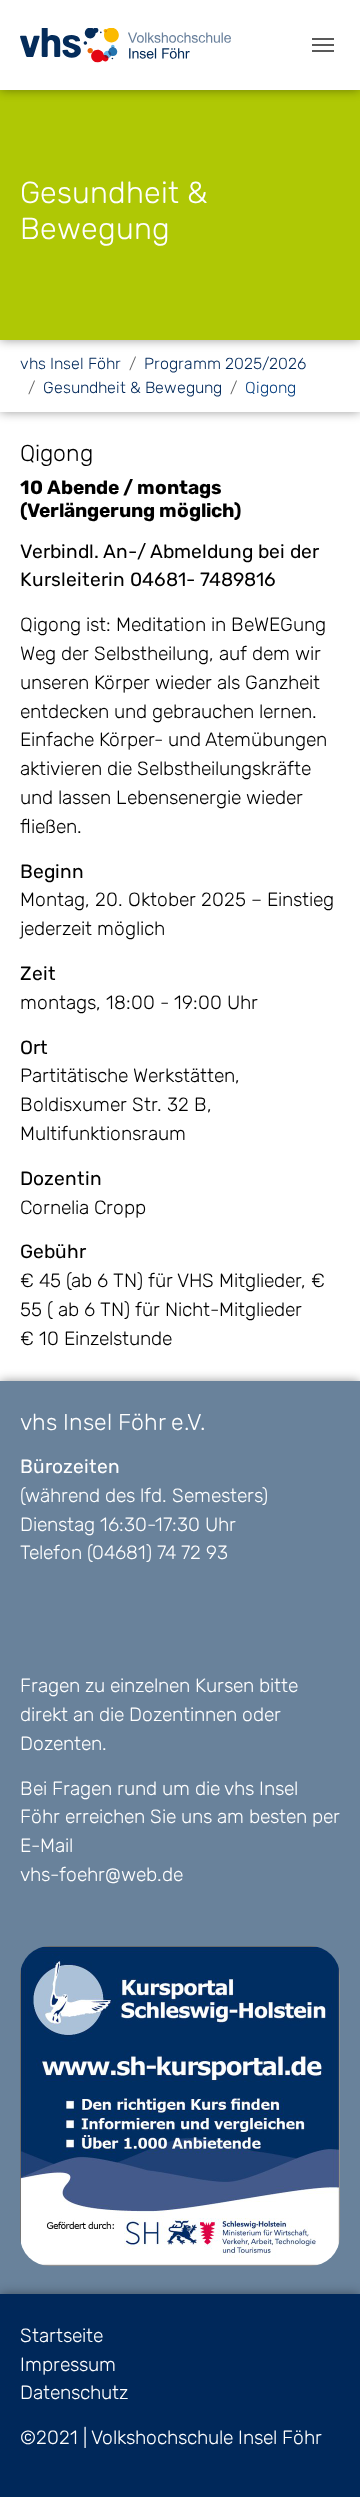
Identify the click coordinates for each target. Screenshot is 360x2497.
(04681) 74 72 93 (157, 1552)
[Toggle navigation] (323, 45)
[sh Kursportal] (180, 2106)
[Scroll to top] (311, 2448)
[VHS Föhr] (125, 44)
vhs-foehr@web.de (101, 1874)
